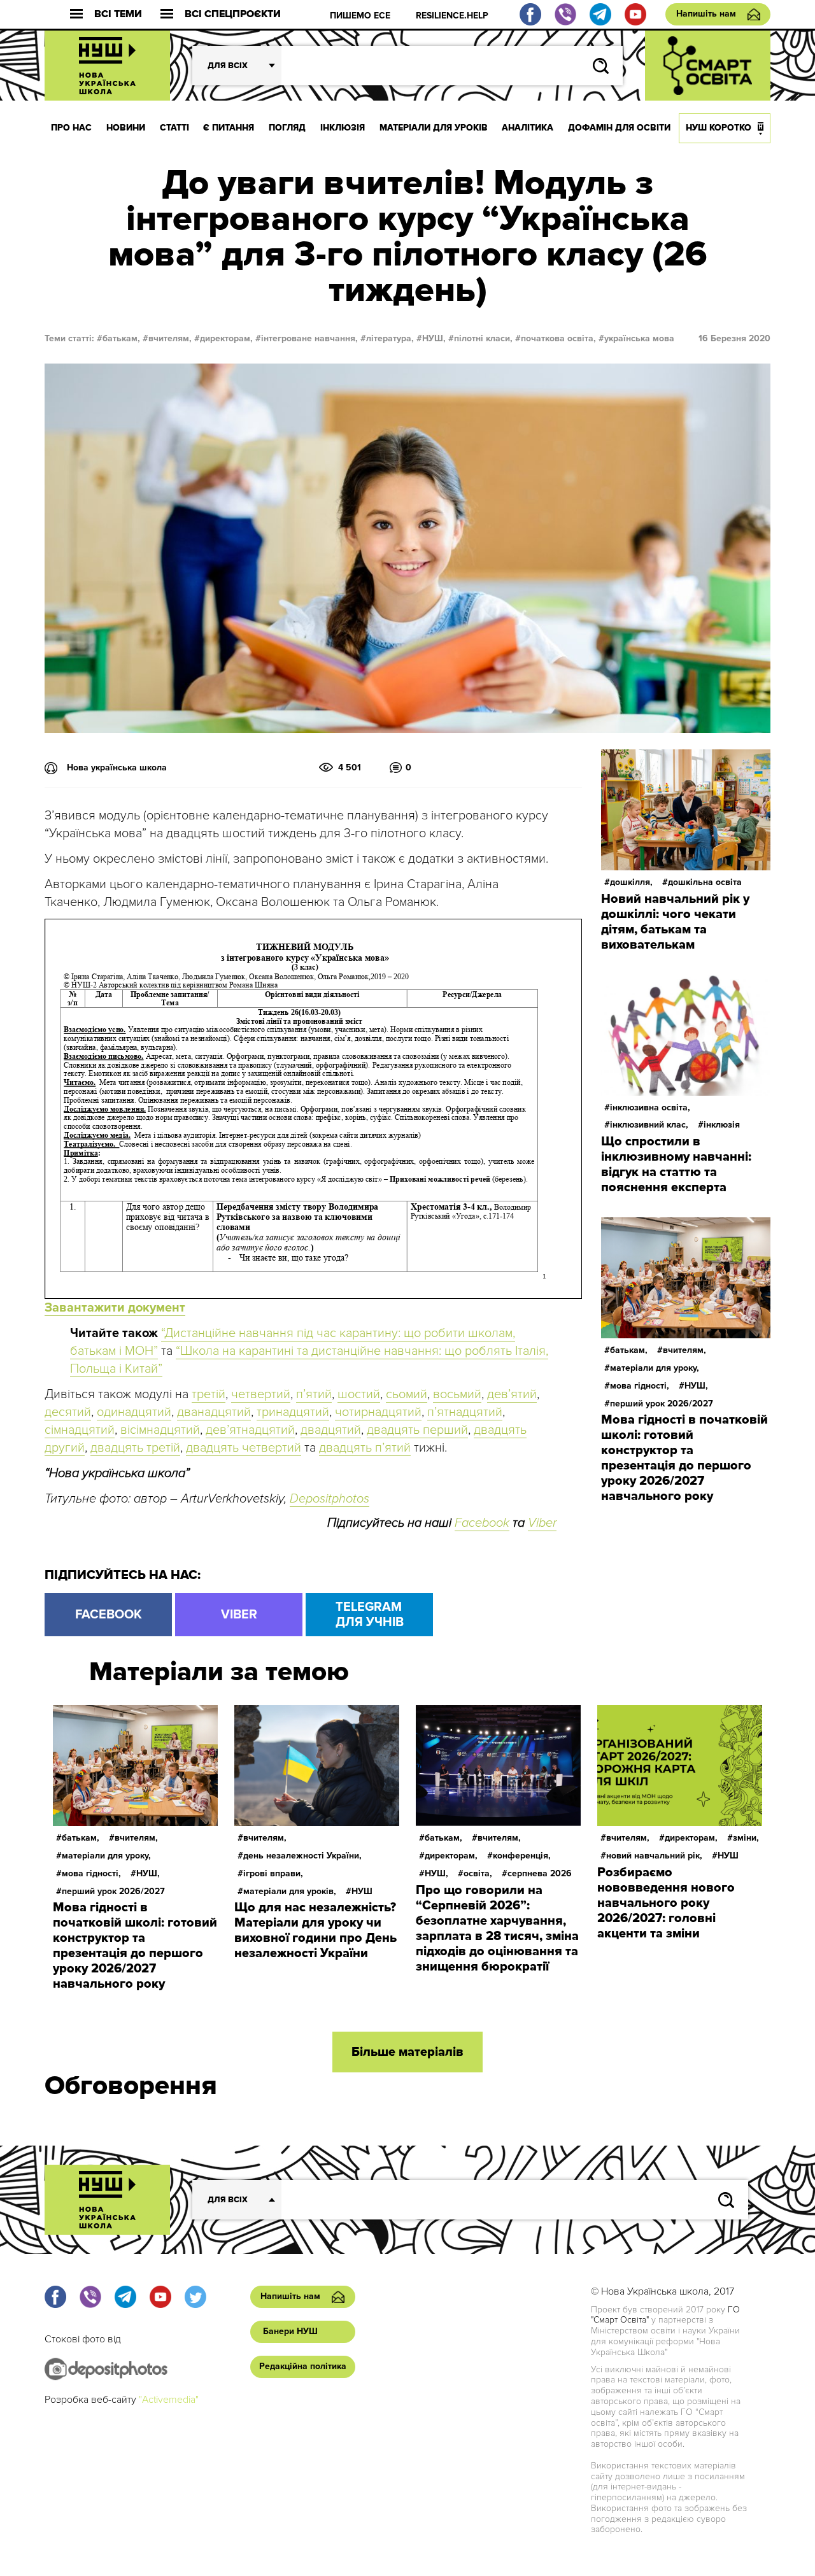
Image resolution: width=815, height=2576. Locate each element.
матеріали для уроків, (290, 1891)
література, (390, 338)
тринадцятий (293, 1412)
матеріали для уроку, (655, 1368)
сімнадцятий (80, 1430)
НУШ (362, 1891)
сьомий (407, 1394)
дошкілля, (631, 882)
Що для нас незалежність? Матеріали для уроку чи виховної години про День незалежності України (315, 1930)
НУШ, (434, 338)
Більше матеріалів (407, 2052)
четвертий (261, 1394)
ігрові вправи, (273, 1873)
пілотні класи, (483, 338)
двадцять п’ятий (365, 1448)
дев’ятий (512, 1394)
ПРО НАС (71, 128)
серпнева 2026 (540, 1873)
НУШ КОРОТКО (719, 128)
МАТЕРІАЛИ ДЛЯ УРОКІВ (434, 128)
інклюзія (722, 1125)
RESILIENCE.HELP (452, 16)
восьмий (457, 1394)
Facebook (482, 1523)
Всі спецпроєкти (233, 14)
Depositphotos (330, 1499)
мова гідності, (640, 1386)
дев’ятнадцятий (250, 1430)
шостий (359, 1394)
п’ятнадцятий (465, 1412)
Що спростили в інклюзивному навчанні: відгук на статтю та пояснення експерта (676, 1164)
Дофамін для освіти (619, 128)
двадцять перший (417, 1430)
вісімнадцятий (160, 1430)
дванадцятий (214, 1412)
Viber (542, 1523)
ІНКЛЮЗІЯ (343, 128)
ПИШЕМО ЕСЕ (360, 16)
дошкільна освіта (705, 882)
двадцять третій (135, 1448)
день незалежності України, (302, 1856)
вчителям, (170, 338)
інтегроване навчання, (309, 338)
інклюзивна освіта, (650, 1108)
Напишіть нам (706, 14)
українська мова (639, 338)
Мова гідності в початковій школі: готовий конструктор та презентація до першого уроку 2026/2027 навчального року (684, 1458)
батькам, (121, 338)
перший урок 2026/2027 (662, 1404)
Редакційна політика (303, 2366)
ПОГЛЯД (287, 128)
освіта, (478, 1873)
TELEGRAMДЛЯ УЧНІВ (370, 1615)
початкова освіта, (558, 338)
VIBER (239, 1615)
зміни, (746, 1838)
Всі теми (118, 14)
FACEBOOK (109, 1615)
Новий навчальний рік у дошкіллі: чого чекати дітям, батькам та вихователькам (675, 922)
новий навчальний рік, (654, 1856)
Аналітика (528, 128)
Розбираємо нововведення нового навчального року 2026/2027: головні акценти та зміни (666, 1903)
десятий (68, 1412)
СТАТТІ (174, 128)
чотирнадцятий (378, 1412)
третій (209, 1394)
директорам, (226, 338)
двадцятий (331, 1430)
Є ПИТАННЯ (229, 128)
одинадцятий (134, 1412)
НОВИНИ (126, 128)
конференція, (522, 1856)
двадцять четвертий (244, 1448)
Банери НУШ (290, 2331)
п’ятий (314, 1394)
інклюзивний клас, (649, 1125)
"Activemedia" (169, 2400)
